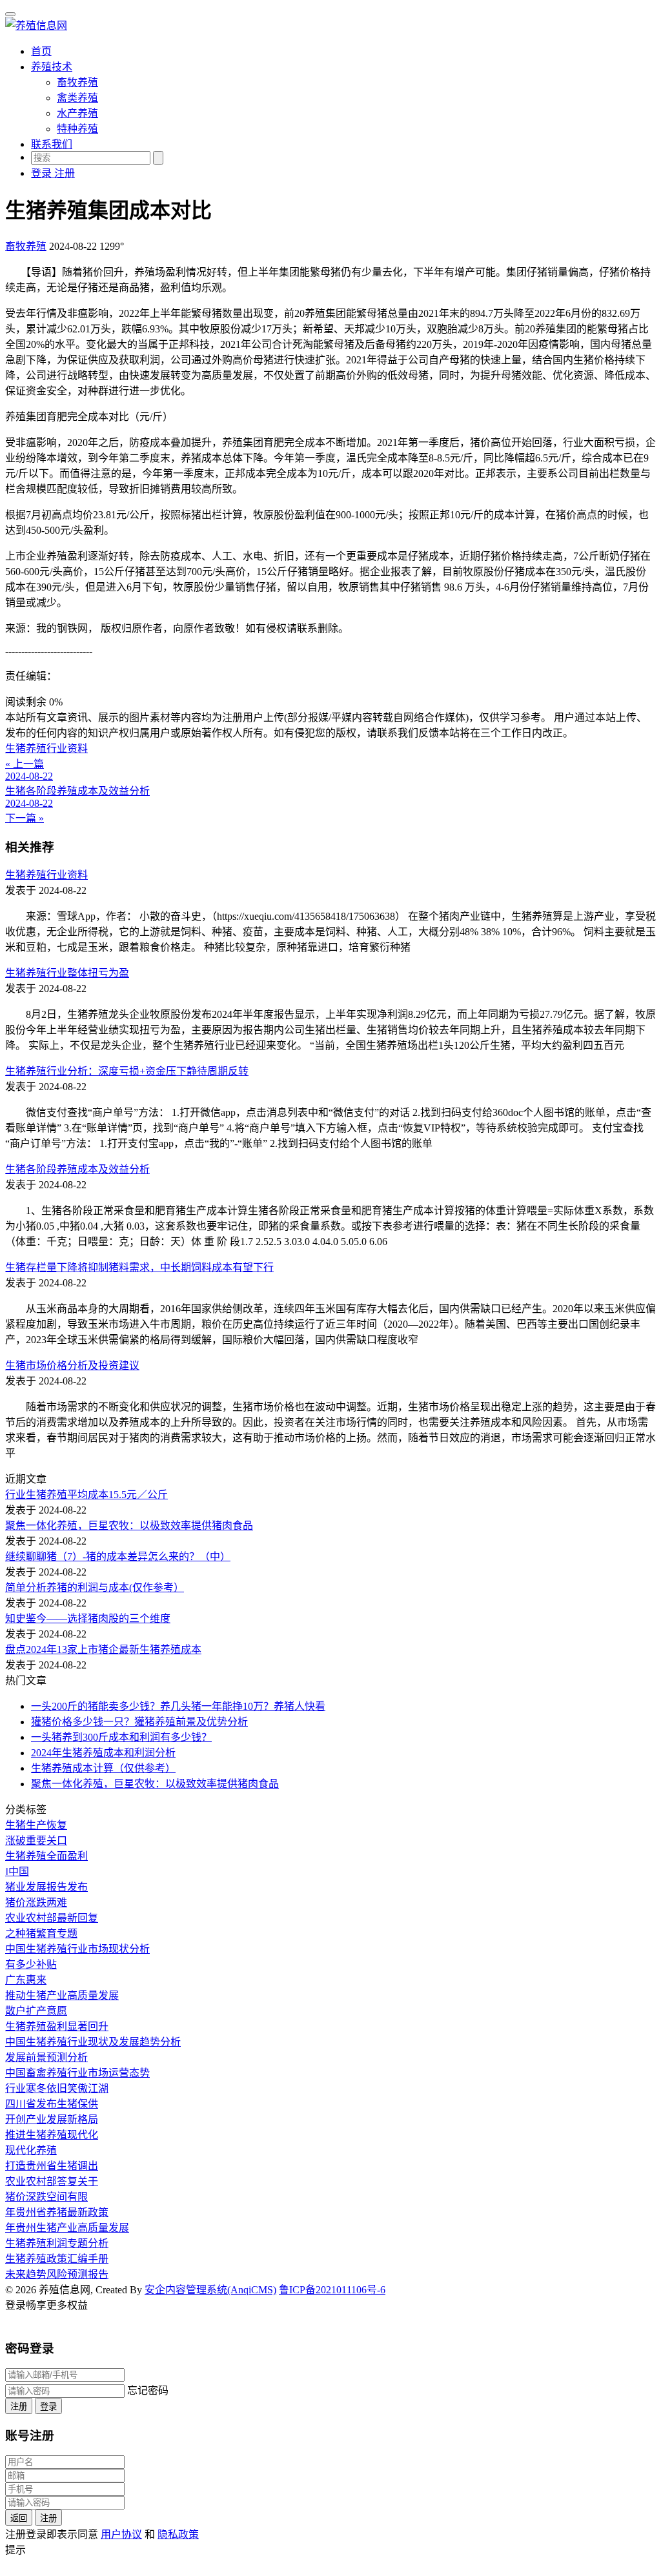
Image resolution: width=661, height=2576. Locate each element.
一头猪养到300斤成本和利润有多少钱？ (121, 1737)
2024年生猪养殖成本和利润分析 (103, 1753)
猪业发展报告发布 (46, 1887)
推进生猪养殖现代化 (52, 2135)
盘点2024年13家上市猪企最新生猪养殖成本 (103, 1649)
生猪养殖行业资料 (46, 875)
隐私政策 (178, 2534)
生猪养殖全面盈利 (46, 1856)
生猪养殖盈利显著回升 (57, 2026)
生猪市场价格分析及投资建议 (72, 1365)
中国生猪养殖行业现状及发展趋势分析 (93, 2042)
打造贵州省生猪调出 (52, 2166)
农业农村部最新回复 (52, 1918)
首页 (41, 51)
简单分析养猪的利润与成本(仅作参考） (95, 1587)
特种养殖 (77, 129)
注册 (19, 2407)
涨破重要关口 (36, 1841)
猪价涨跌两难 (36, 1902)
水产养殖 (77, 113)
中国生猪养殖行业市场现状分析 (77, 1949)
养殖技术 (52, 67)
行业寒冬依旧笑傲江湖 (57, 2088)
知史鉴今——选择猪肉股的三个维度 (88, 1618)
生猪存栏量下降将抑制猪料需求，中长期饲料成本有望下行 (139, 1267)
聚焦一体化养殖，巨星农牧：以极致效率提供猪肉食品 (129, 1526)
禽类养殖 (77, 98)
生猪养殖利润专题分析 (57, 2243)
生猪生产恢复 (36, 1825)
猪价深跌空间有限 (46, 2197)
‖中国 (17, 1871)
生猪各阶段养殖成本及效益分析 (77, 1169)
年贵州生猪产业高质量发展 (67, 2228)
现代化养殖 (31, 2150)
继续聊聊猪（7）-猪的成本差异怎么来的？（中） (118, 1557)
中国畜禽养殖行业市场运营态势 (77, 2073)
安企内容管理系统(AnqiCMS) (210, 2290)
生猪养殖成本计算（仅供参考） (103, 1768)
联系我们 (52, 144)
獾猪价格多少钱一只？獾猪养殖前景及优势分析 (139, 1722)
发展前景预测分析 (46, 2057)
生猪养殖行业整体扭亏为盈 (67, 973)
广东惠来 (26, 1980)
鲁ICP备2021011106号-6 (332, 2290)
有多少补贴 (31, 1964)
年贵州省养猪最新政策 (57, 2212)
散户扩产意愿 (36, 2011)
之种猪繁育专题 (41, 1933)
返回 (19, 2518)
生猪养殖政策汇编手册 (57, 2259)
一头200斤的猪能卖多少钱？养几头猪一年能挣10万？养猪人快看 (178, 1706)
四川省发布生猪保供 (52, 2104)
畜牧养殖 (77, 82)
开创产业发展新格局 (52, 2119)
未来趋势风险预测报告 (57, 2274)
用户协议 (121, 2534)
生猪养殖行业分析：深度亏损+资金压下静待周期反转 (127, 1071)
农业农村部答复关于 (52, 2181)
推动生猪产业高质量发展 (62, 1995)
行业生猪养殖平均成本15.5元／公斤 (86, 1495)
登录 (48, 2407)
